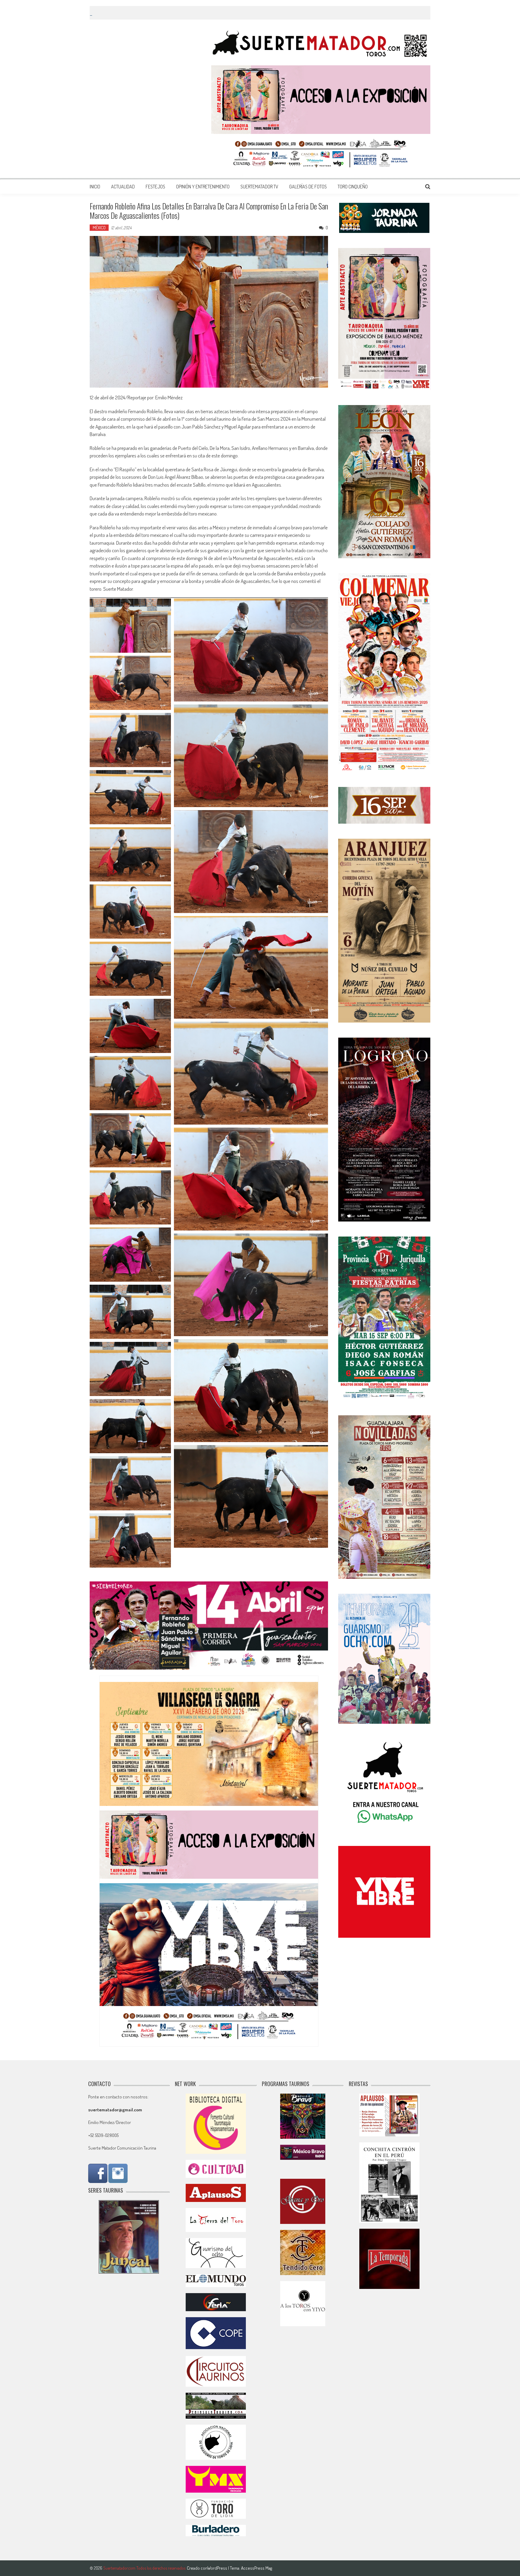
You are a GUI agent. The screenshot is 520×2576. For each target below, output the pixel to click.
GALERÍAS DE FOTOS (308, 187)
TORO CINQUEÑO (353, 187)
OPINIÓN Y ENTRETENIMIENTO (203, 187)
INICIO (95, 187)
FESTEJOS (155, 187)
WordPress (218, 2568)
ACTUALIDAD (123, 187)
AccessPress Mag (257, 2568)
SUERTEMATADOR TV (259, 187)
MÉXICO (99, 228)
